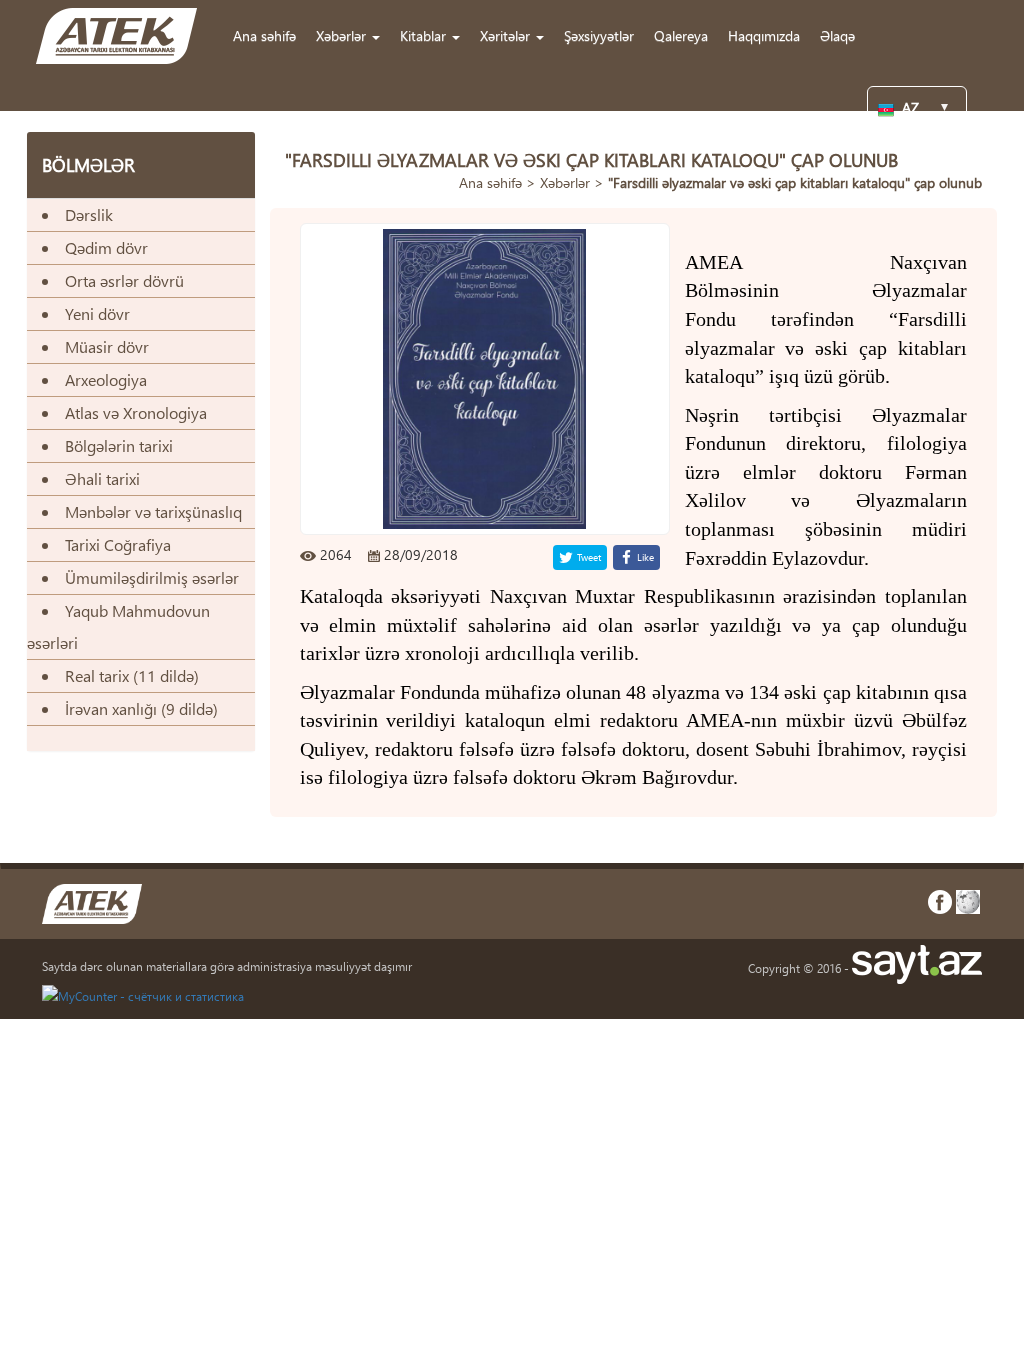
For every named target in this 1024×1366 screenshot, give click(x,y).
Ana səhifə (264, 35)
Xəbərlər (565, 182)
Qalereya (681, 35)
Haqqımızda (764, 35)
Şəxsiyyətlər (599, 35)
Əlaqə (837, 35)
